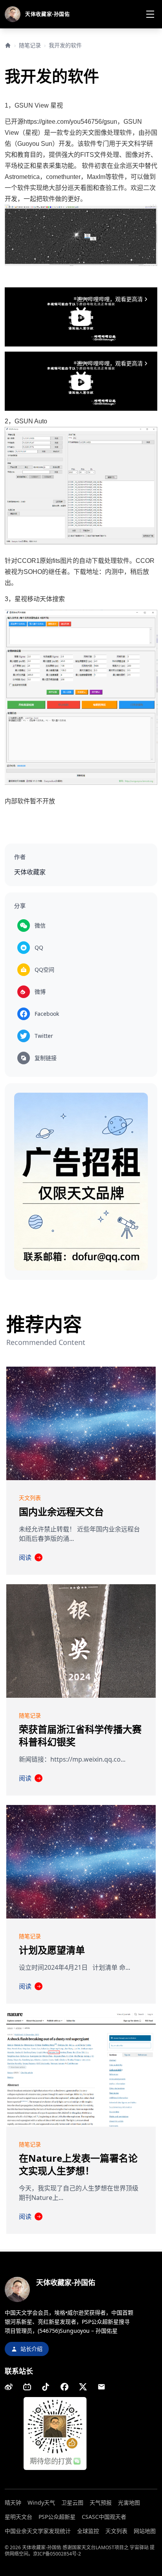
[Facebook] (64, 2387)
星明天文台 (18, 2517)
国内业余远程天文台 (61, 1512)
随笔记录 (30, 45)
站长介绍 (31, 2349)
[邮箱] (101, 2387)
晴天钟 (13, 2502)
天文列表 (116, 2531)
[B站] (27, 2387)
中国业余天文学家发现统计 (38, 2531)
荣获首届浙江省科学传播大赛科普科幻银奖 (80, 1735)
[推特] (83, 2387)
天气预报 (101, 2502)
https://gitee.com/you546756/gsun (70, 122)
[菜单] (150, 14)
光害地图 (129, 2502)
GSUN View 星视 (39, 105)
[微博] (9, 2387)
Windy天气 (41, 2502)
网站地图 (145, 2531)
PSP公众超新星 (57, 2517)
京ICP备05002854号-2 (57, 2554)
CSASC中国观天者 (104, 2517)
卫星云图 (72, 2502)
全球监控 (88, 2531)
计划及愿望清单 (52, 1950)
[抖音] (46, 2387)
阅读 (30, 1557)
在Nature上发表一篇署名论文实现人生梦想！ (78, 2164)
